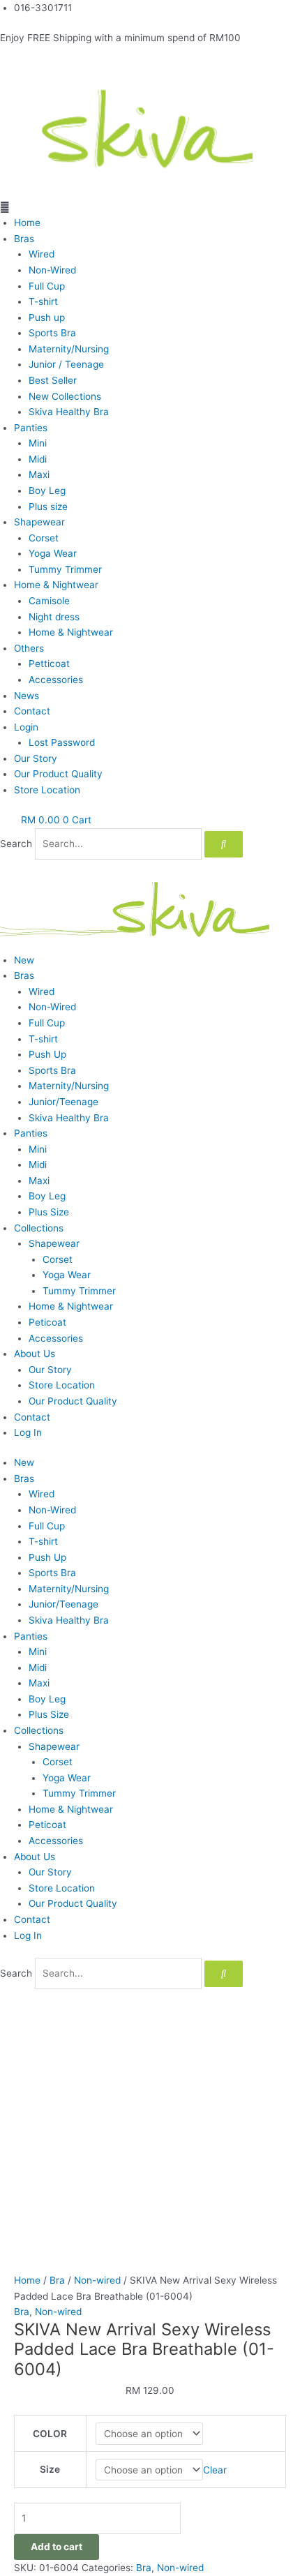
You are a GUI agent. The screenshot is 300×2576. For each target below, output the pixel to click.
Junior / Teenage (66, 364)
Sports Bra (52, 333)
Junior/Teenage (63, 1102)
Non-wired (97, 2280)
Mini (38, 443)
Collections (39, 1228)
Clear (215, 2470)
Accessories (56, 680)
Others (29, 648)
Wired (42, 254)
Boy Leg (47, 491)
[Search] (224, 844)
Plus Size (49, 1212)
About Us (35, 1354)
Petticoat (49, 664)
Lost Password (62, 742)
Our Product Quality (58, 774)
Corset (44, 538)
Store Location (47, 790)
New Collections (65, 396)
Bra (57, 2280)
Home (27, 223)
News (27, 696)
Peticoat (47, 1322)
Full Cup (47, 286)
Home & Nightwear (56, 585)
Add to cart (57, 2547)
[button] (150, 208)
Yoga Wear (53, 553)
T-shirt (43, 301)
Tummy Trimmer (65, 569)
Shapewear (39, 522)
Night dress (54, 617)
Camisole (49, 601)
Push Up (47, 1054)
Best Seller (53, 380)
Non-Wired (52, 270)
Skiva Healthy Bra (69, 412)
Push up (47, 317)
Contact (32, 711)
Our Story (36, 758)
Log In (28, 1432)
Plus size (48, 507)
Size (50, 2469)
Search (16, 844)
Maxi (39, 474)
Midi (38, 459)
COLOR (50, 2434)
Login (26, 727)
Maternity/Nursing (69, 349)
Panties (31, 428)
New (24, 960)
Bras (24, 239)
